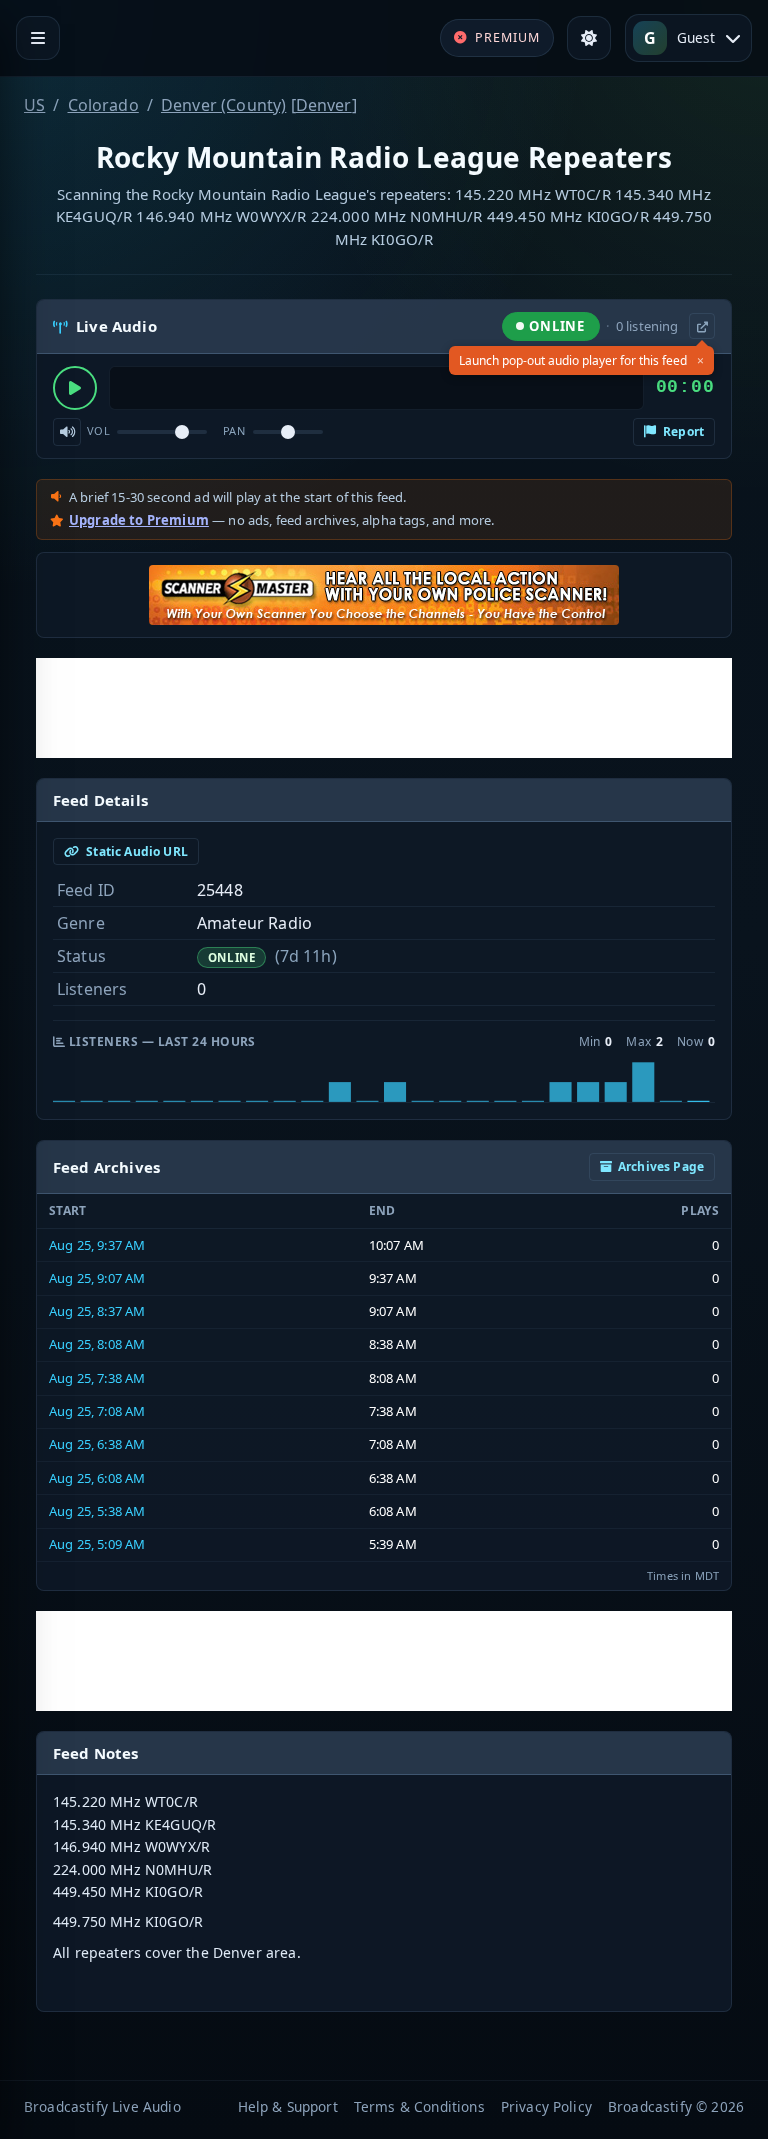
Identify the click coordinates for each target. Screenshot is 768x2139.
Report (682, 431)
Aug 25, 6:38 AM (97, 1444)
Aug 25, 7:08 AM (97, 1411)
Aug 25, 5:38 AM (97, 1511)
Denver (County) (223, 105)
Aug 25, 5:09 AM (97, 1544)
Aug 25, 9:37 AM (97, 1245)
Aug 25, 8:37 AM (97, 1311)
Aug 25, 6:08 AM (97, 1478)
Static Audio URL (135, 851)
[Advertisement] (384, 708)
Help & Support (288, 2106)
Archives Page (661, 1166)
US (34, 105)
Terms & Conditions (419, 2106)
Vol (98, 430)
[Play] (75, 388)
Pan (234, 430)
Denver (324, 105)
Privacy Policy (546, 2106)
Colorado (103, 105)
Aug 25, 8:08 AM (97, 1344)
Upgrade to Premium (139, 520)
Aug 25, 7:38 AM (97, 1378)
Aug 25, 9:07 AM (97, 1278)
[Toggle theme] (589, 38)
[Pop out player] (702, 326)
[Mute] (67, 432)
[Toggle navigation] (38, 38)
